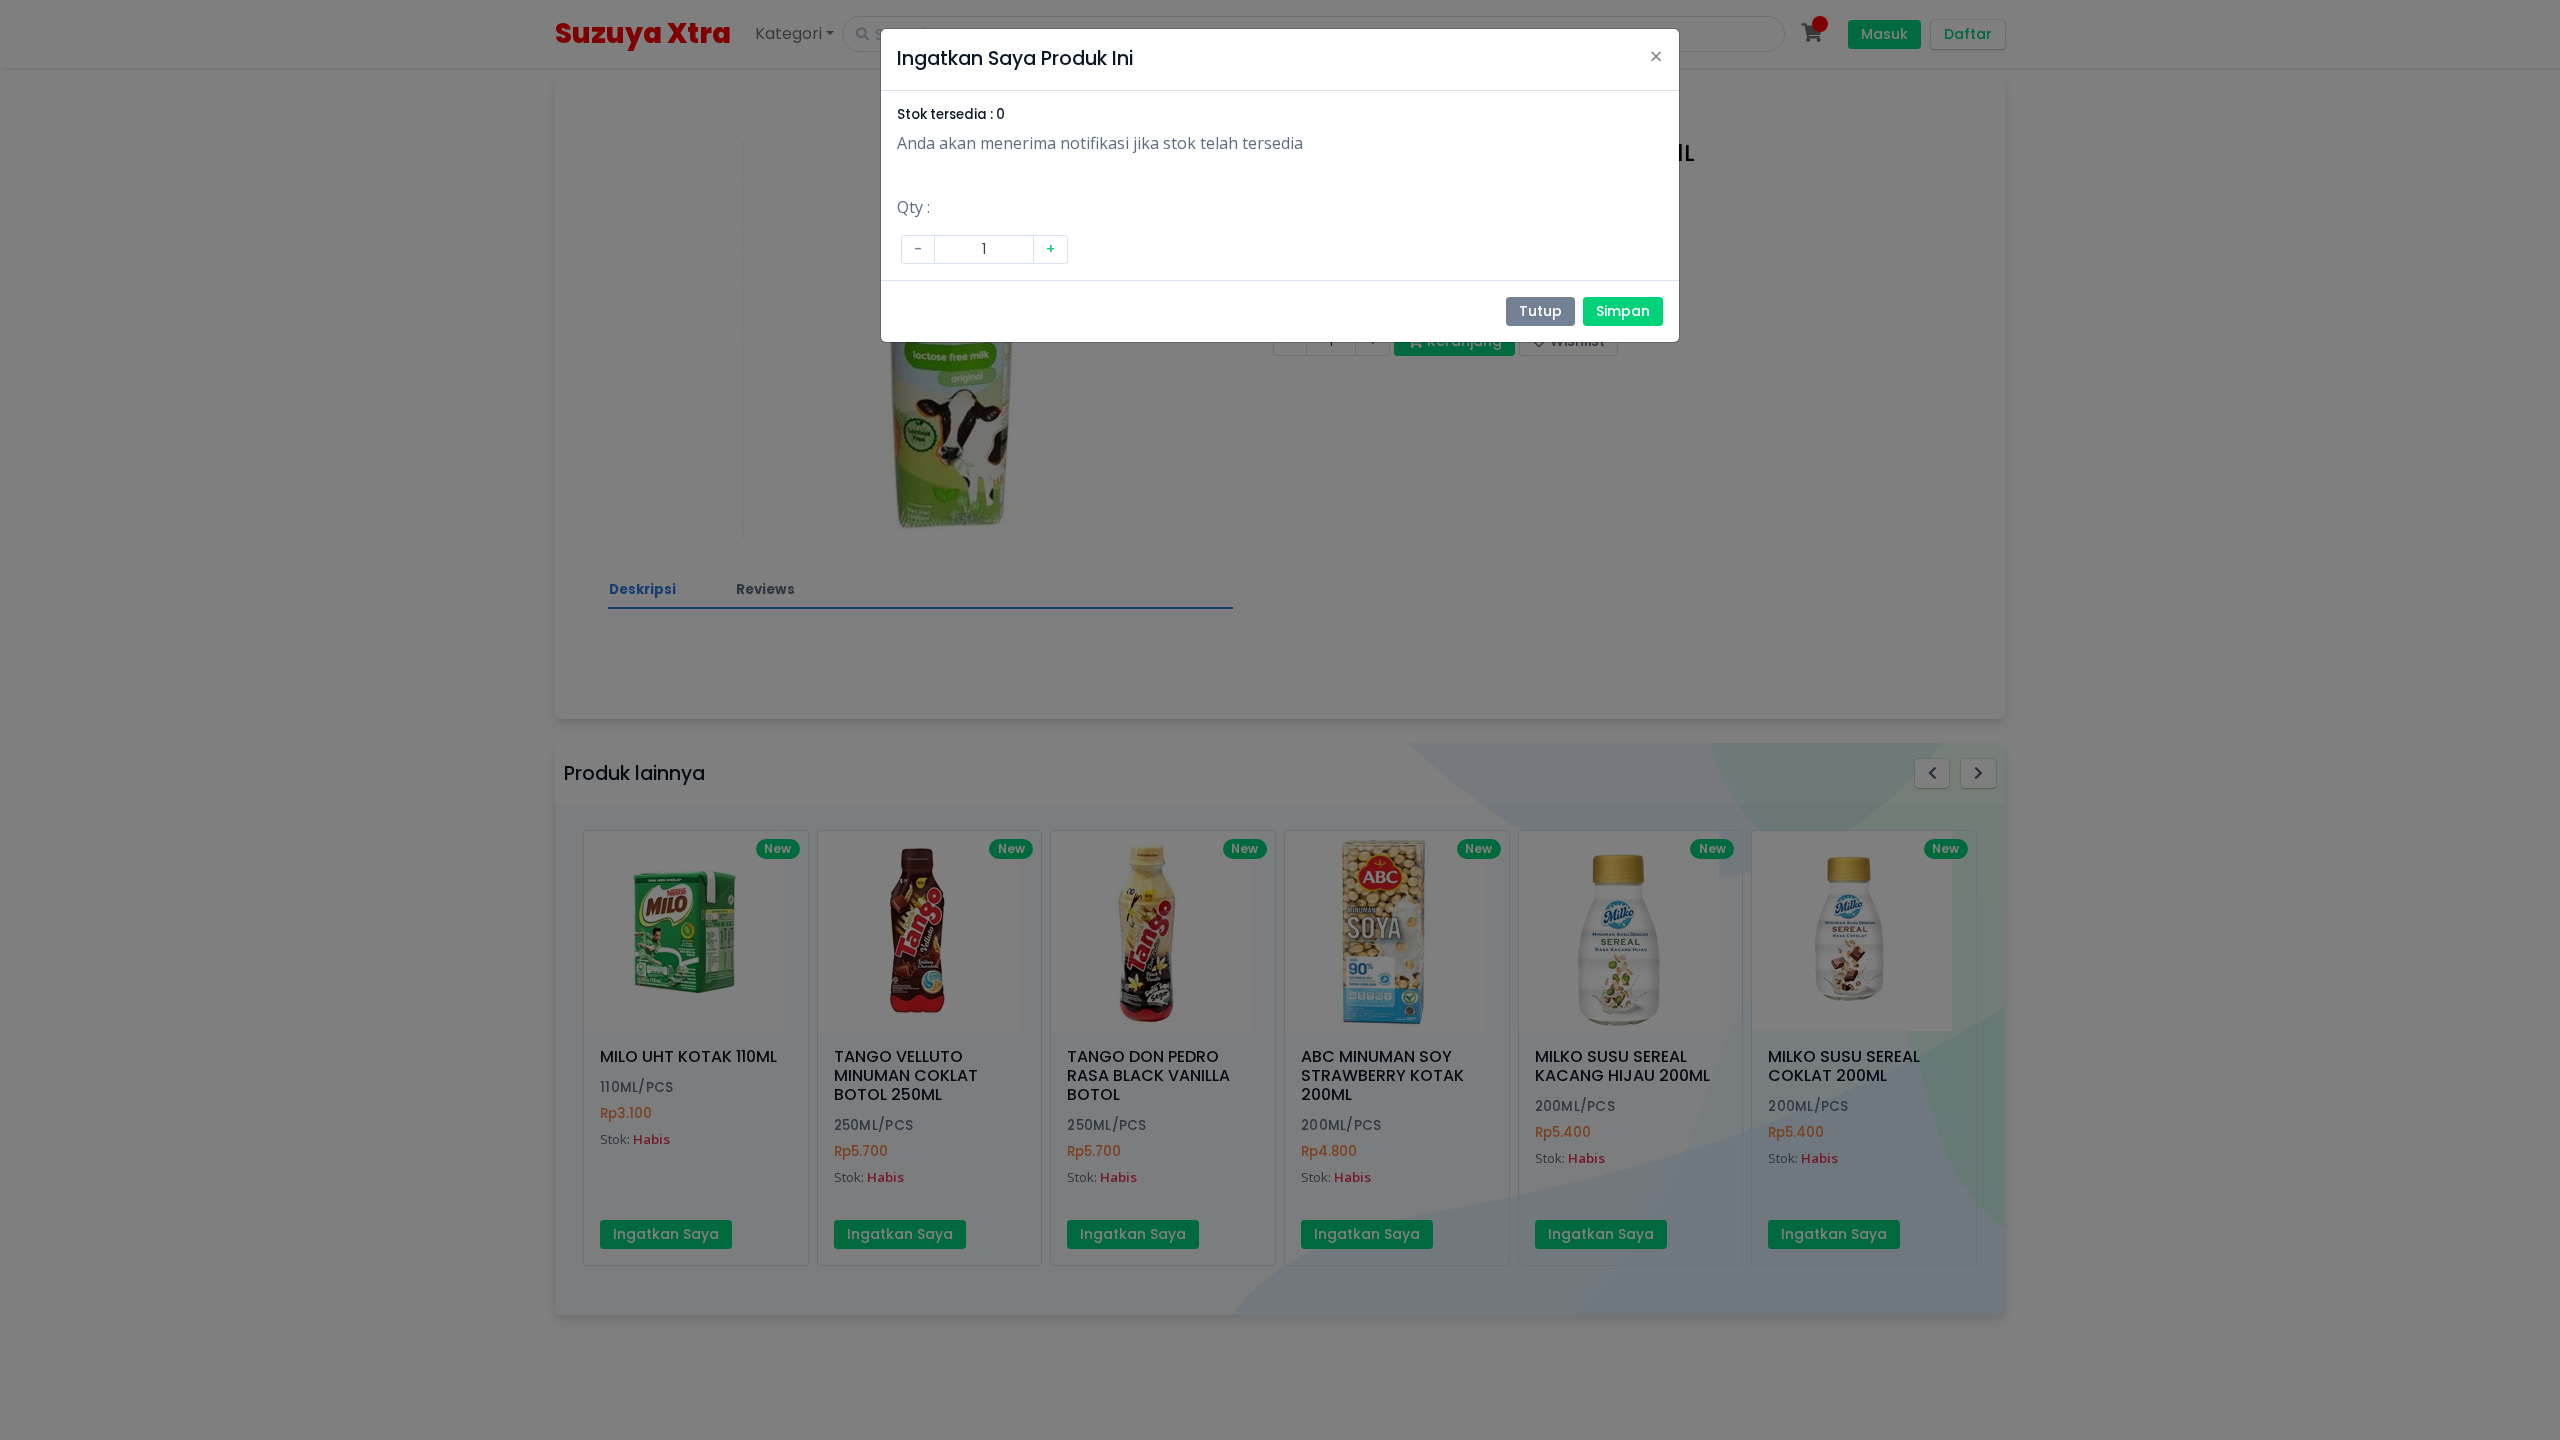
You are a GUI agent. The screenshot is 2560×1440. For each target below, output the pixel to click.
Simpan (1623, 311)
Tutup (1540, 311)
